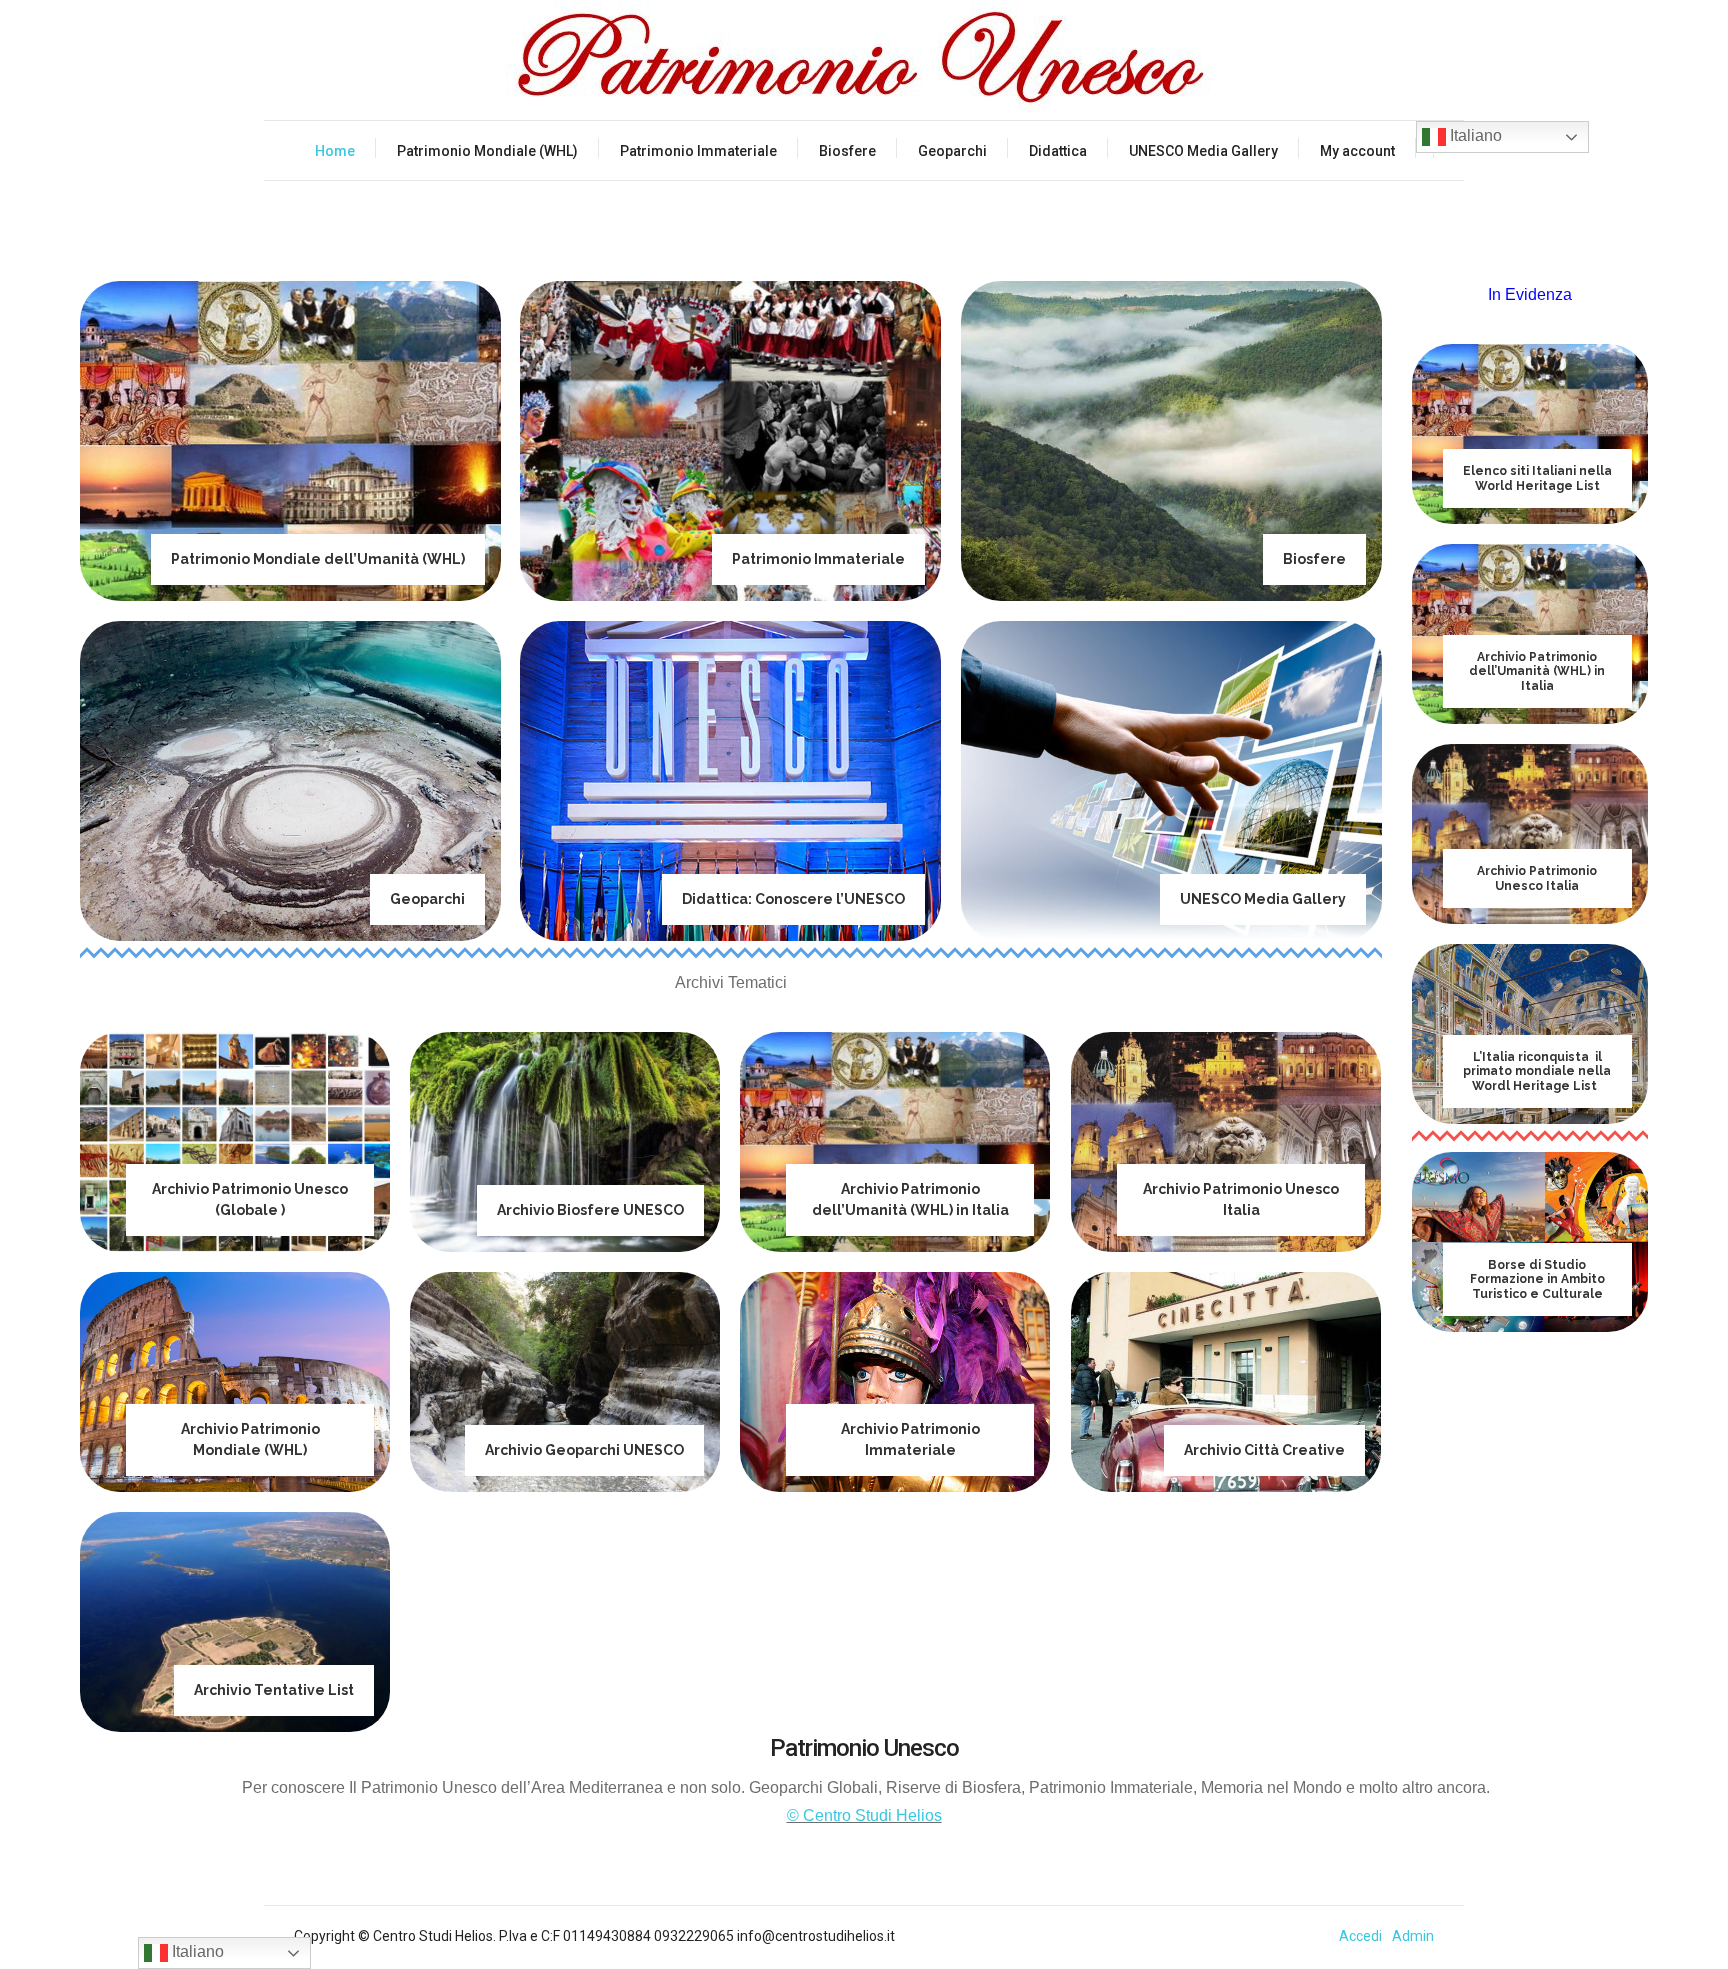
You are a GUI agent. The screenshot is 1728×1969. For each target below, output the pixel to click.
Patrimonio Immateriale (698, 151)
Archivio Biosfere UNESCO (590, 1210)
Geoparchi (952, 151)
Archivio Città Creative (1264, 1450)
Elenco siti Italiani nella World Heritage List (1537, 478)
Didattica (1058, 151)
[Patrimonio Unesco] (864, 60)
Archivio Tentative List (274, 1690)
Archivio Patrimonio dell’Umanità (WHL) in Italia (1537, 671)
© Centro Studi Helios (864, 1815)
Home (335, 151)
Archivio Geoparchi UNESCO (584, 1450)
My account (1357, 151)
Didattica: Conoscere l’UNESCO (793, 899)
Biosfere (847, 151)
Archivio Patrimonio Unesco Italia (1537, 878)
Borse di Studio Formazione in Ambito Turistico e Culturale (1537, 1279)
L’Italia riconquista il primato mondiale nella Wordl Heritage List (1537, 1071)
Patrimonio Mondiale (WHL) (487, 151)
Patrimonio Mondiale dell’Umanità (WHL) (318, 559)
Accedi (1360, 1936)
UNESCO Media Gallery (1203, 151)
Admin (1413, 1936)
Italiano (1474, 135)
